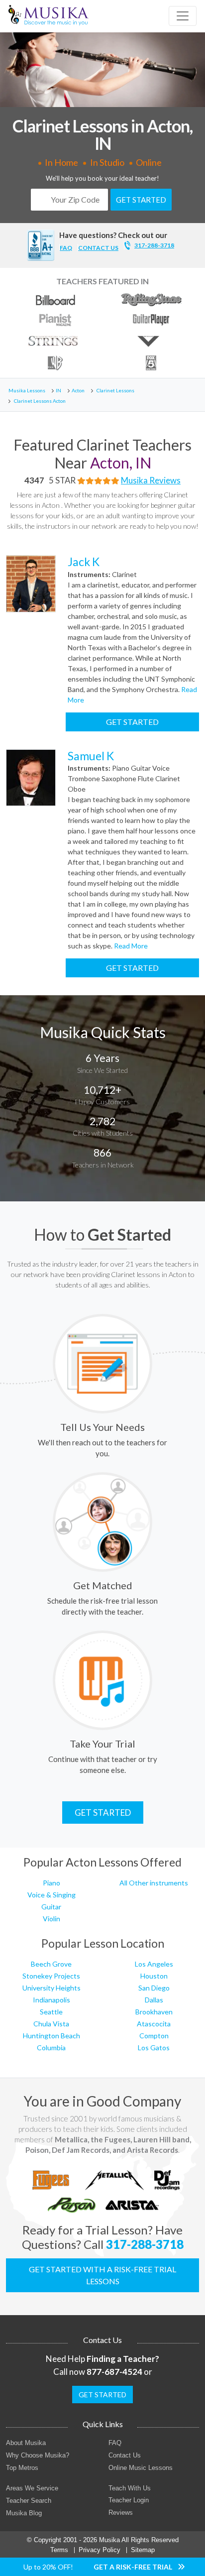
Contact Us (125, 2455)
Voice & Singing (51, 1895)
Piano (51, 1883)
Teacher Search (29, 2501)
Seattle (51, 2012)
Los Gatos (154, 2048)
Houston (154, 1976)
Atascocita (154, 2024)
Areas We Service (32, 2488)
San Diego (154, 1988)
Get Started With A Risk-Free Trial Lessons (102, 2275)
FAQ (66, 248)
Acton (78, 390)
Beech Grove (51, 1964)
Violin (51, 1919)
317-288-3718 (154, 245)
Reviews (121, 2513)
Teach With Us (130, 2488)
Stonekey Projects (51, 1976)
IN (58, 390)
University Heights (51, 1988)
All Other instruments (154, 1883)
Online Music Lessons (141, 2468)
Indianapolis (51, 2000)
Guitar (51, 1907)
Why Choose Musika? (38, 2455)
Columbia (51, 2048)
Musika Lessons (27, 390)
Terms (59, 2550)
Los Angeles (154, 1964)
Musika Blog (24, 2513)
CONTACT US (98, 248)
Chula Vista (51, 2024)
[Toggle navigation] (183, 16)
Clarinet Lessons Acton (40, 401)
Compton (154, 2036)
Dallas (154, 2000)
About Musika (26, 2443)
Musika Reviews (151, 480)
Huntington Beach (51, 2036)
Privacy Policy (100, 2550)
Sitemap (143, 2550)
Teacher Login (129, 2500)
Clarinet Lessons (115, 390)
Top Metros (22, 2468)
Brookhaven (154, 2012)
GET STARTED (141, 200)
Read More (130, 946)
